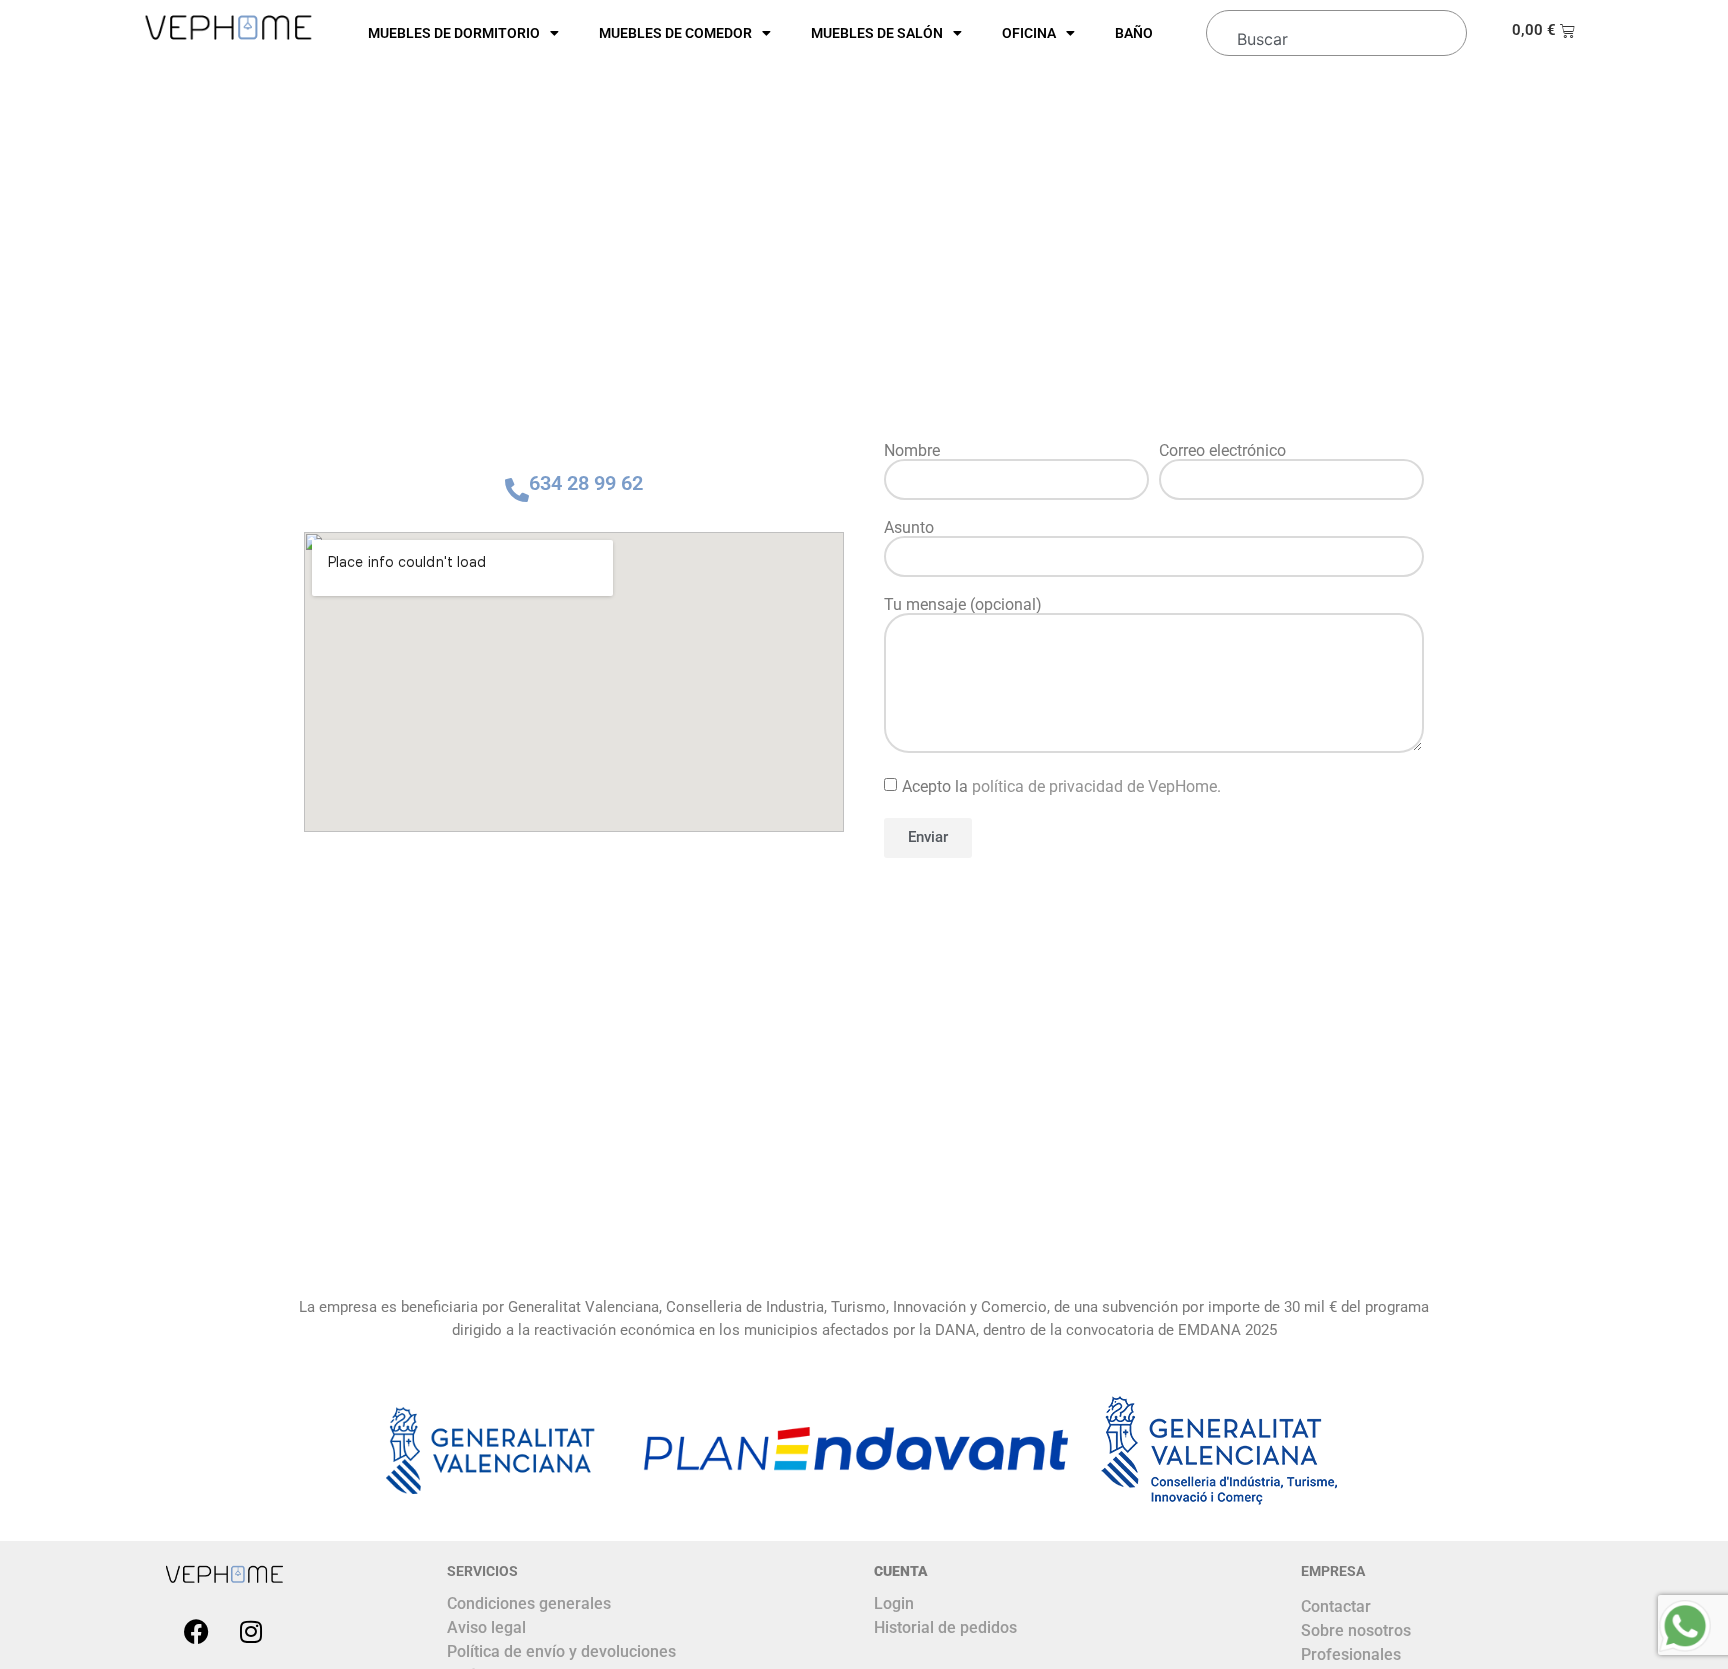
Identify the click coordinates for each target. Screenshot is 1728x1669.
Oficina (1029, 33)
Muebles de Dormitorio (454, 33)
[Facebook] (196, 1631)
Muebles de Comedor (675, 33)
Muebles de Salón (877, 33)
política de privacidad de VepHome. (1096, 785)
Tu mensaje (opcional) (963, 605)
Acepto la (1061, 785)
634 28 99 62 (586, 483)
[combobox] (1332, 30)
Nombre (912, 451)
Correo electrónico (1222, 451)
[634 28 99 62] (517, 490)
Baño (1134, 33)
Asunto (909, 528)
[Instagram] (251, 1631)
